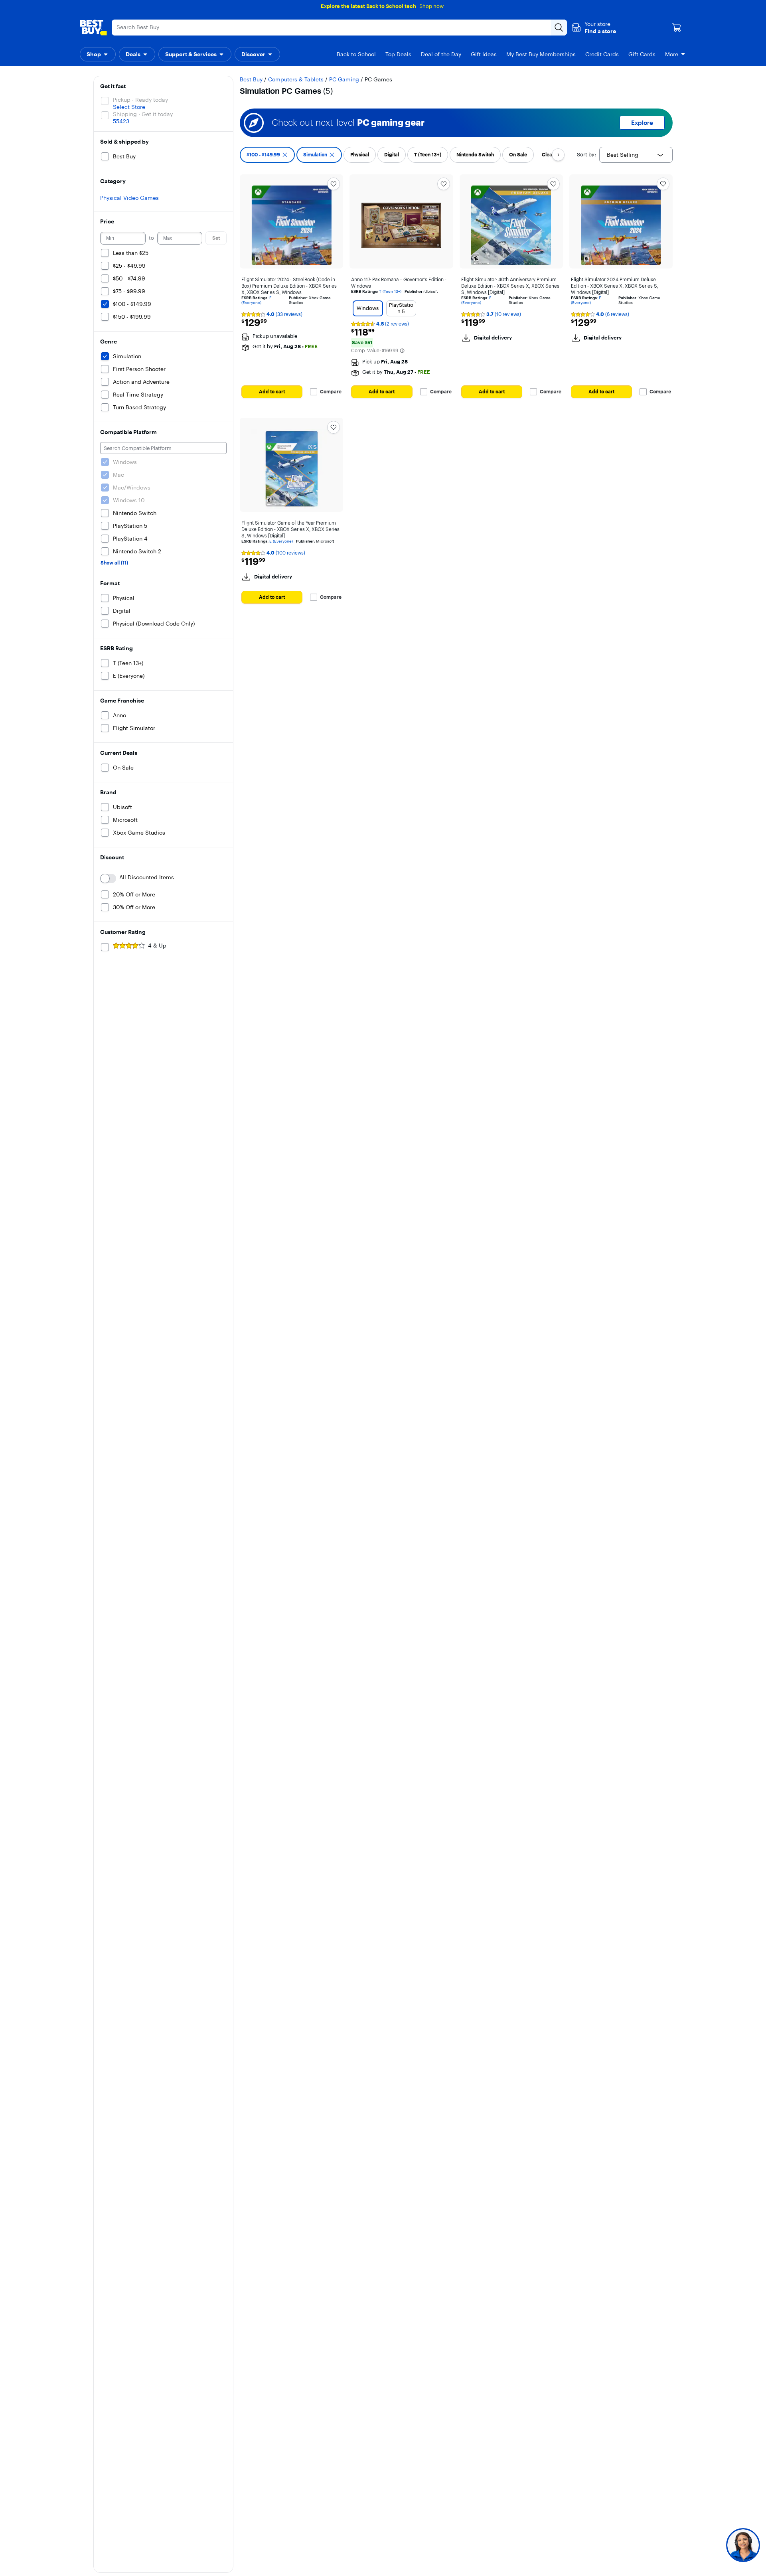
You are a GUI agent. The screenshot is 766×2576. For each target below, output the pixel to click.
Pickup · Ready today (140, 100)
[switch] (108, 878)
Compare (331, 392)
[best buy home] (93, 28)
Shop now (431, 6)
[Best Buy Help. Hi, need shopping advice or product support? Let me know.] (743, 2545)
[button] (594, 28)
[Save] (334, 184)
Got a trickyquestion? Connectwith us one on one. (690, 2545)
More (672, 54)
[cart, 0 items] (677, 28)
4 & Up (157, 946)
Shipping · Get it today (143, 114)
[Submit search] (559, 28)
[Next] (558, 155)
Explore (642, 123)
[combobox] (636, 155)
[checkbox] (267, 155)
